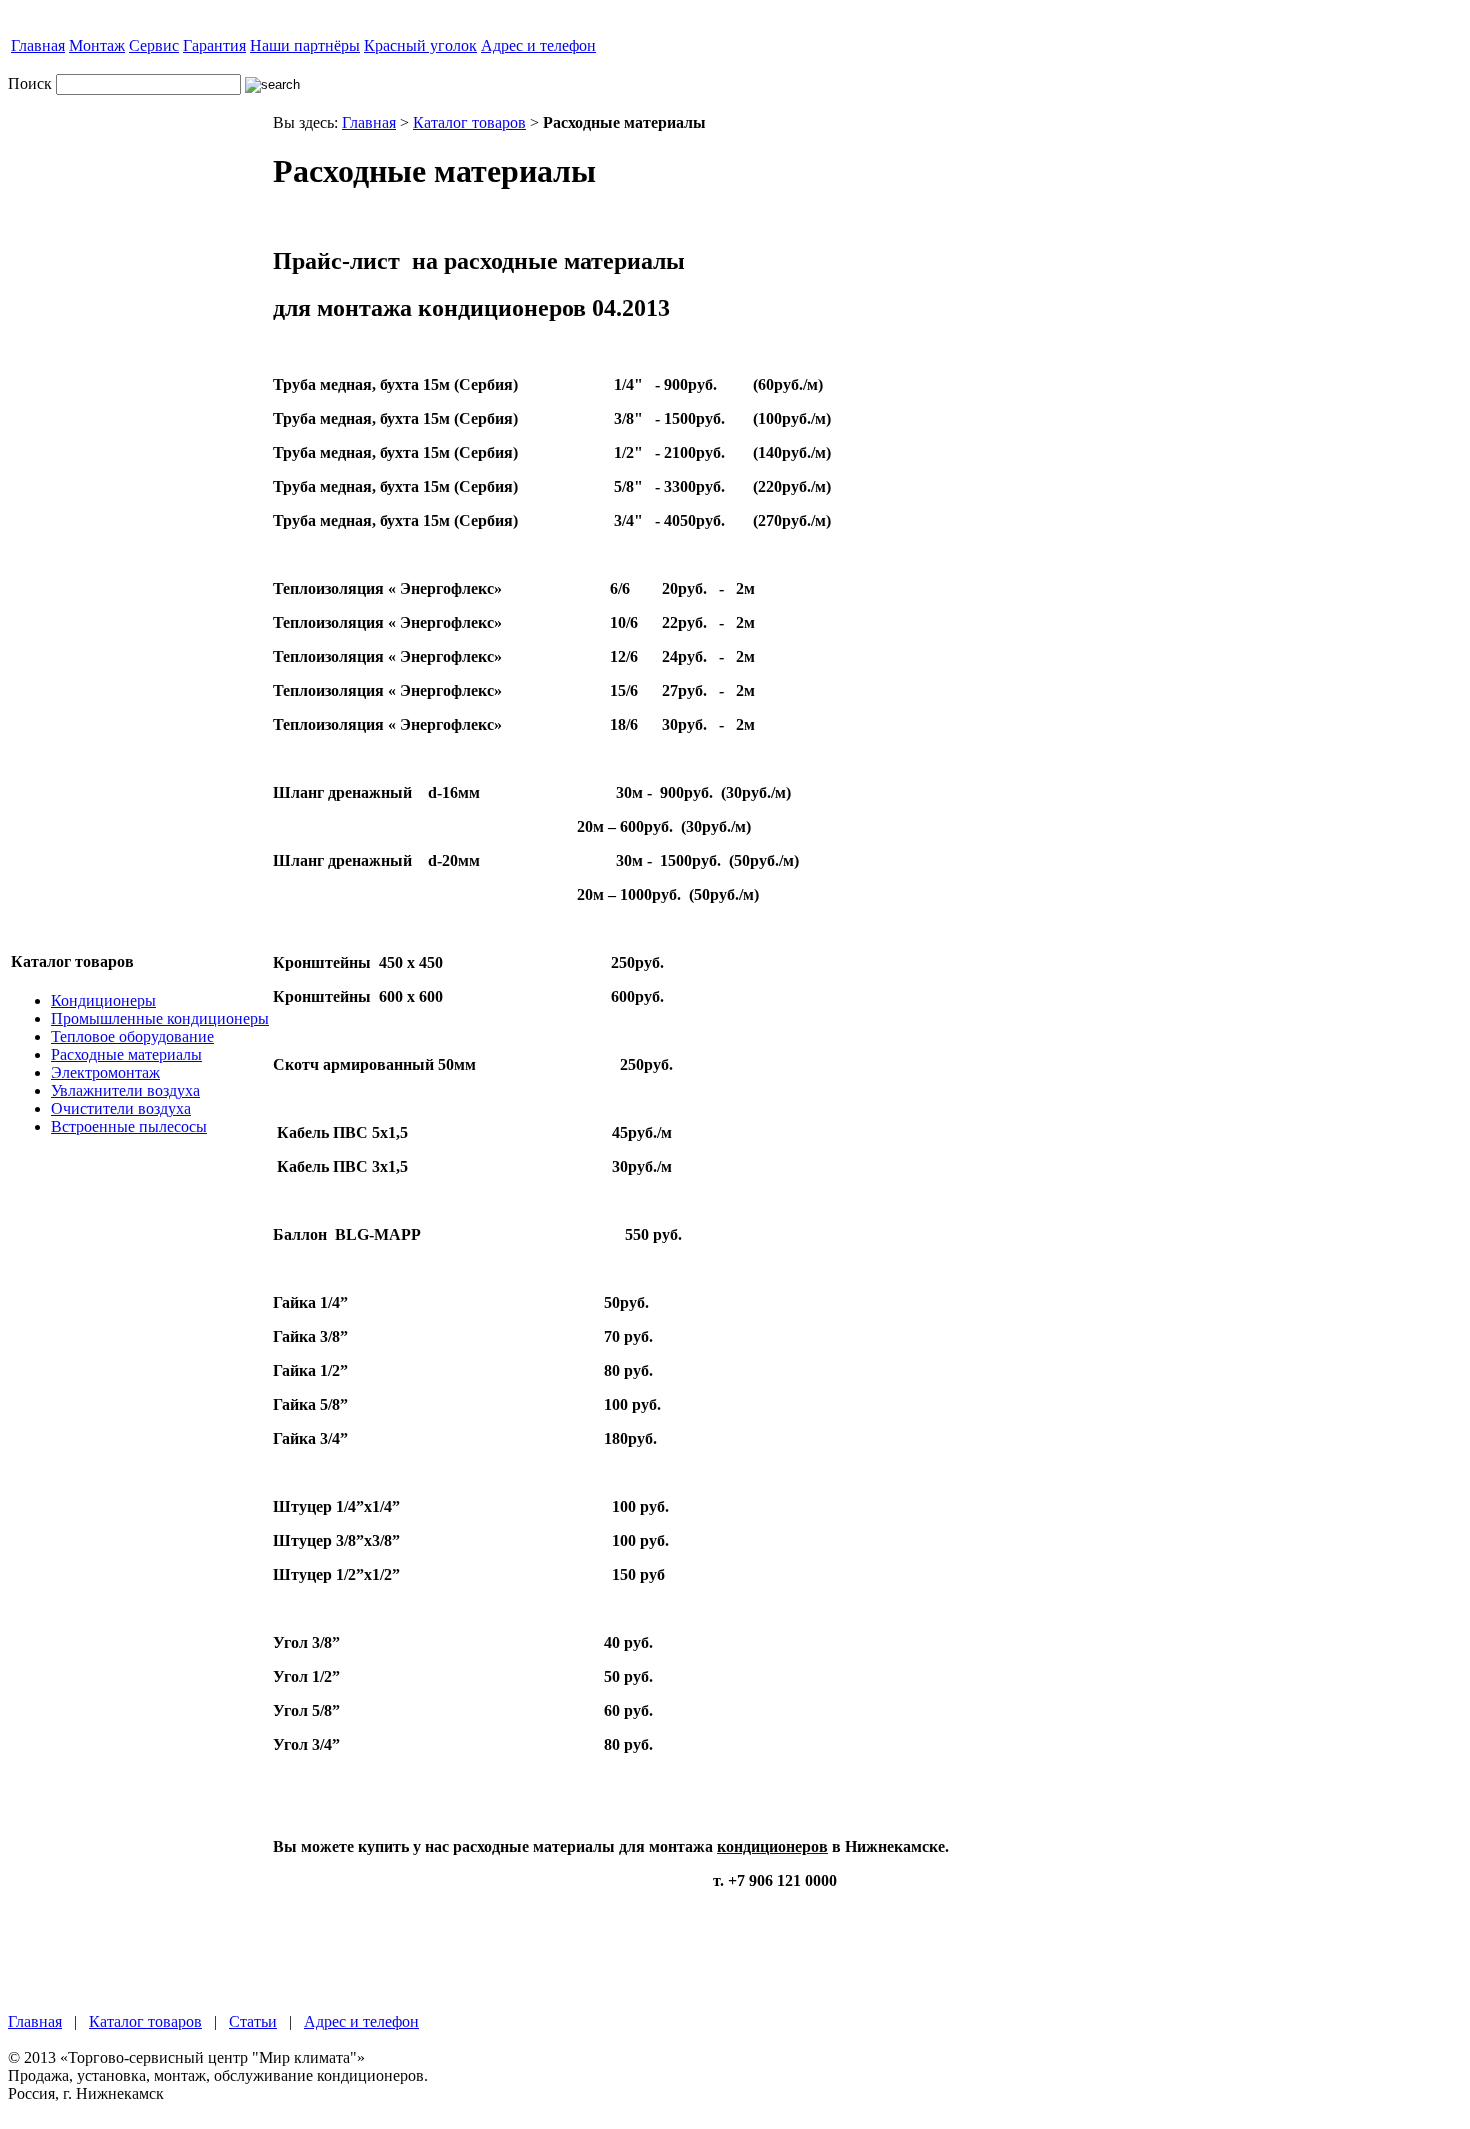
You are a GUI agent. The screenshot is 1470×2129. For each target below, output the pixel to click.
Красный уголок (420, 45)
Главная (38, 45)
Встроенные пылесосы (129, 1126)
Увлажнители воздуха (125, 1090)
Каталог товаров (469, 122)
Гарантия (214, 45)
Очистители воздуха (121, 1108)
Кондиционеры (103, 1000)
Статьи (253, 2021)
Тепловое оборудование (132, 1036)
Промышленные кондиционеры (160, 1018)
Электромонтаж (105, 1072)
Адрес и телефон (538, 45)
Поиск (30, 83)
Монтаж (97, 45)
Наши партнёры (305, 45)
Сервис (154, 45)
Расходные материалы (126, 1054)
